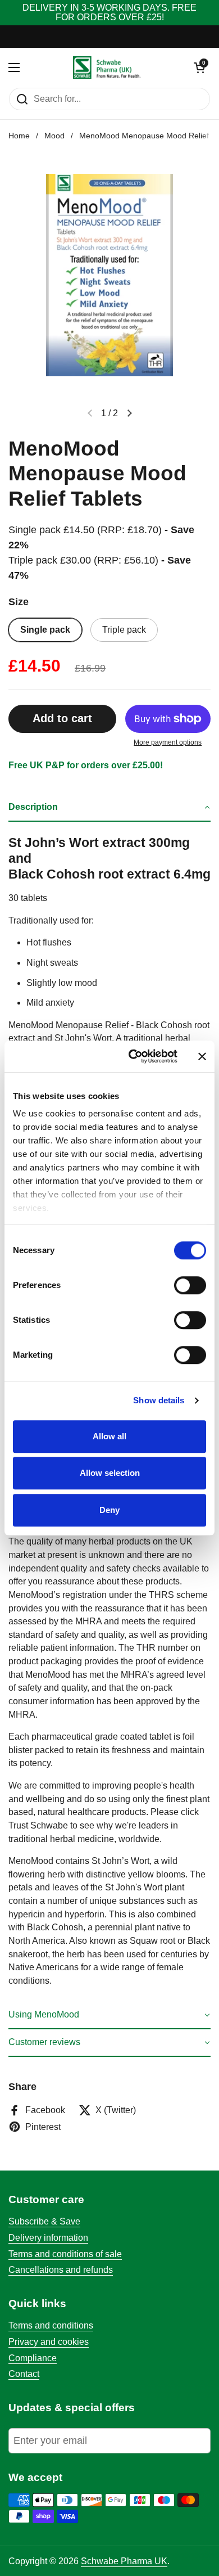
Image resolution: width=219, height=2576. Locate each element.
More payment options (168, 742)
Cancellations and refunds (61, 2270)
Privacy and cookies (49, 2342)
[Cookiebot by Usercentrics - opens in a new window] (133, 1056)
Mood (54, 136)
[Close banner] (202, 1056)
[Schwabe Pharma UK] (107, 67)
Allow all (109, 1436)
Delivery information (48, 2238)
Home (19, 136)
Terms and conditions (51, 2325)
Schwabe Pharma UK (124, 2561)
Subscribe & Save (44, 2221)
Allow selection (110, 1473)
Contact (24, 2374)
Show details (159, 1400)
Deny (109, 1510)
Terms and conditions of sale (65, 2254)
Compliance (33, 2358)
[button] (109, 808)
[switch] (190, 1285)
